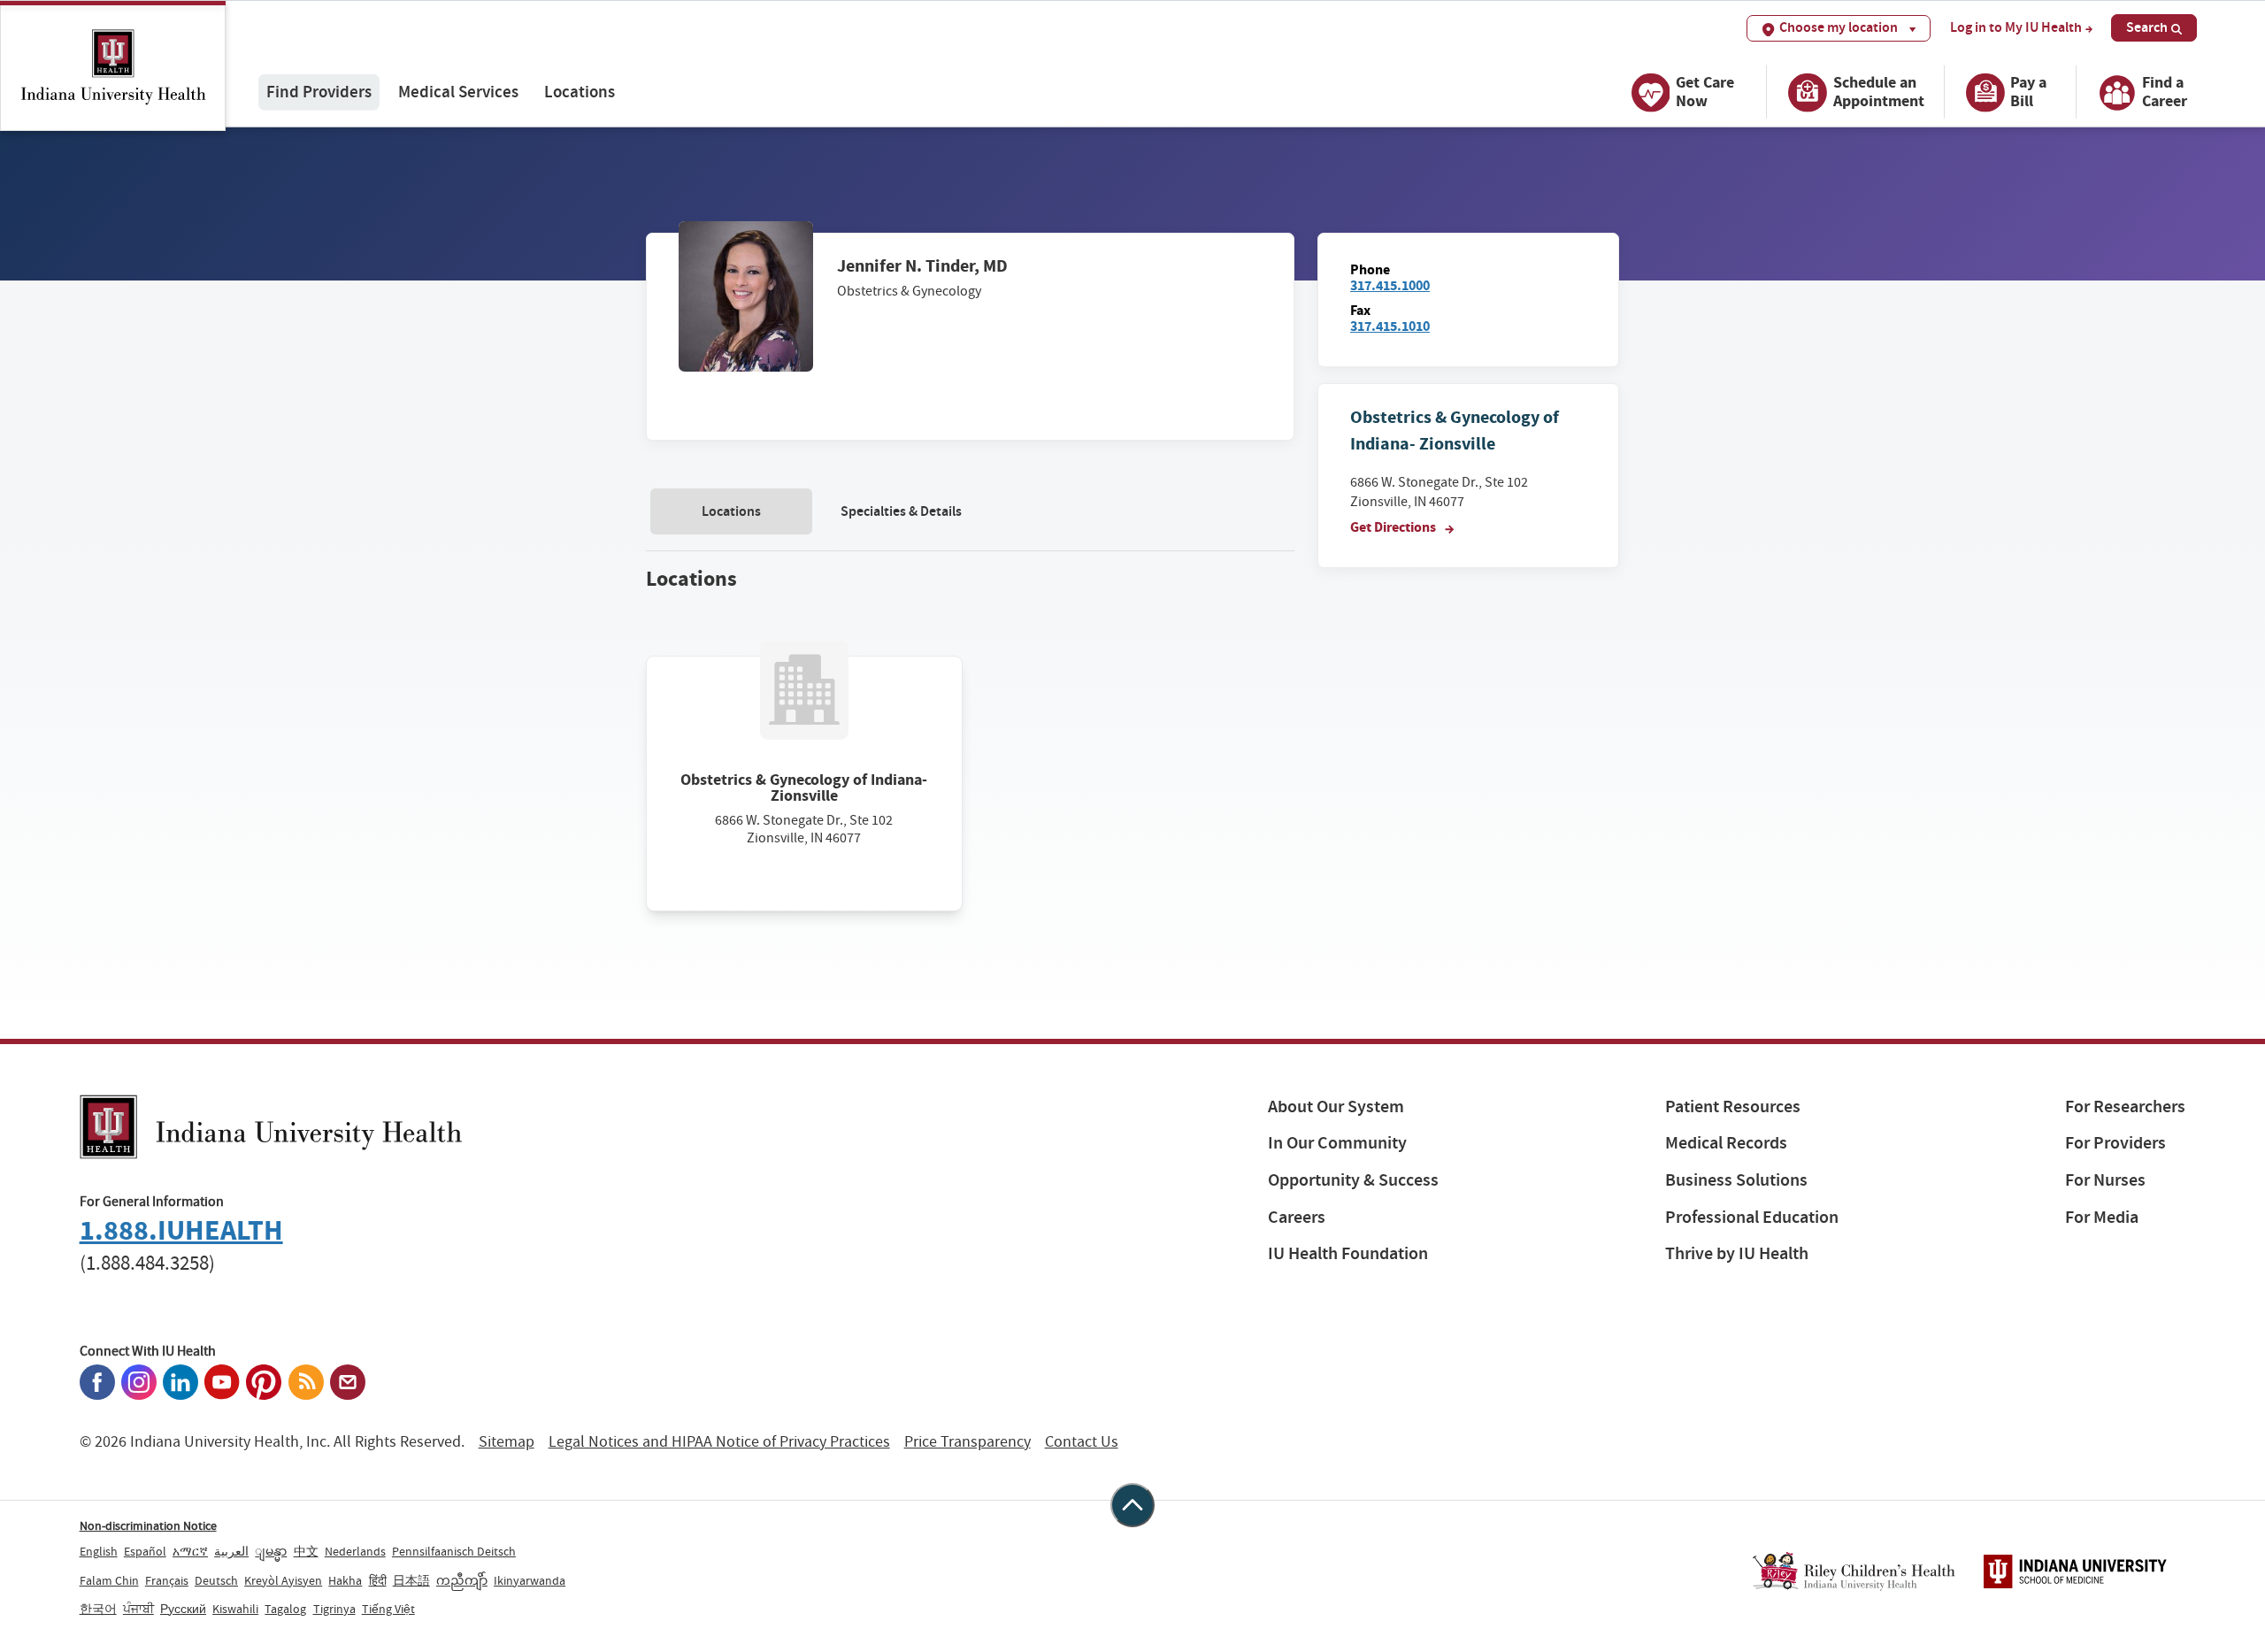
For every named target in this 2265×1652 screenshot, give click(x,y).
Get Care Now (1705, 92)
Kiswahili (235, 1609)
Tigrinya (334, 1609)
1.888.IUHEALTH (181, 1230)
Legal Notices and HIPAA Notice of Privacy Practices (719, 1442)
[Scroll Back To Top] (1132, 1505)
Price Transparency (967, 1442)
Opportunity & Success (1353, 1180)
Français (167, 1580)
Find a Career (2165, 92)
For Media (2102, 1217)
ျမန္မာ (271, 1551)
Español (145, 1551)
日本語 (411, 1580)
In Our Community (1337, 1143)
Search (2147, 27)
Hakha (345, 1580)
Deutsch (216, 1580)
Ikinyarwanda (530, 1580)
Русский (183, 1609)
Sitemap (507, 1442)
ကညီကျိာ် (462, 1580)
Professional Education (1752, 1217)
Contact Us (1082, 1442)
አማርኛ (190, 1551)
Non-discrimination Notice (148, 1525)
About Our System (1336, 1106)
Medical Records (1726, 1143)
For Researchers (2125, 1106)
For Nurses (2105, 1180)
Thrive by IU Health (1737, 1253)
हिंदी (378, 1580)
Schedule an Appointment (1879, 92)
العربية (231, 1551)
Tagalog (285, 1609)
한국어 (98, 1609)
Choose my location (1839, 27)
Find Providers (319, 92)
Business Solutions (1736, 1180)
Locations (580, 92)
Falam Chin (109, 1580)
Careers (1297, 1217)
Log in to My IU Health (2016, 27)
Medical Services (458, 92)
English (99, 1551)
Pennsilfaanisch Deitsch (454, 1551)
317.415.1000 (1390, 285)
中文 (306, 1551)
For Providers (2115, 1143)
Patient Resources (1733, 1106)
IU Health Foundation (1348, 1253)
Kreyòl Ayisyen (283, 1580)
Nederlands (355, 1551)
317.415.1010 (1390, 326)
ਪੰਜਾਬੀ (138, 1609)
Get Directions (1394, 527)
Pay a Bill (2028, 92)
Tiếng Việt (388, 1609)
